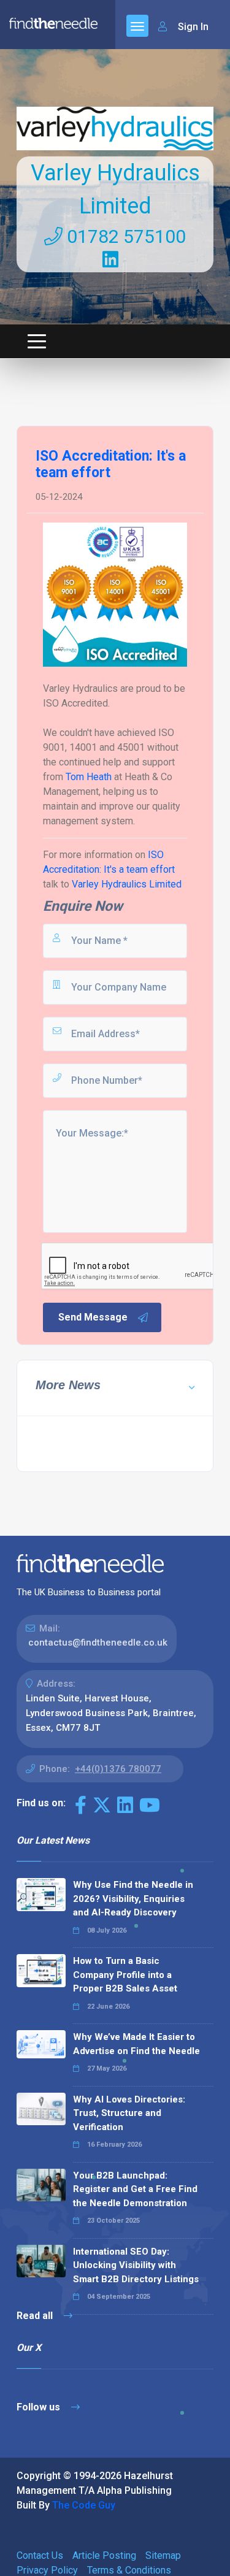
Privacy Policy (47, 2570)
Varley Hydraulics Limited (127, 884)
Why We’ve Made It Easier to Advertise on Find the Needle (136, 2044)
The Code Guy (84, 2505)
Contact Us (40, 2555)
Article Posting (104, 2555)
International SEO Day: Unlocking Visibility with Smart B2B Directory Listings (136, 2265)
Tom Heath (89, 777)
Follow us (40, 2407)
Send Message (93, 1317)
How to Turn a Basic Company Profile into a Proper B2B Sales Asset (125, 1975)
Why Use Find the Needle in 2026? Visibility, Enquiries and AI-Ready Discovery (133, 1899)
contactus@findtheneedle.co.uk (98, 1643)
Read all (36, 2316)
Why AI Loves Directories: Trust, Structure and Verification (129, 2113)
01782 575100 (124, 236)
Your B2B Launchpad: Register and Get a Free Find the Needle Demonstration (135, 2189)
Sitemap (163, 2555)
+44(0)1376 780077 (118, 1769)
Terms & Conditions (129, 2570)
